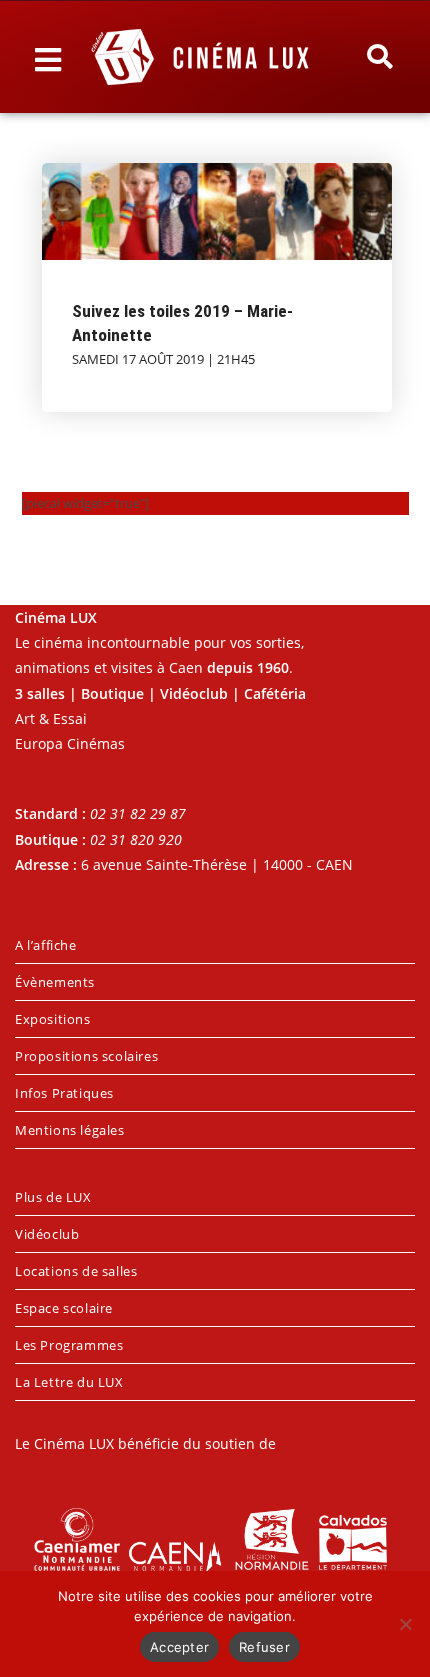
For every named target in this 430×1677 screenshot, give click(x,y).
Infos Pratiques (64, 1093)
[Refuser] (405, 1624)
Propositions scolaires (86, 1056)
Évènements (55, 982)
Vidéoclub (47, 1234)
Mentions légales (70, 1130)
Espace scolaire (64, 1308)
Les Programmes (69, 1345)
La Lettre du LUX (69, 1382)
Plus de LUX (53, 1197)
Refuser (264, 1647)
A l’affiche (46, 945)
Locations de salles (76, 1271)
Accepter (179, 1647)
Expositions (53, 1019)
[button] (380, 57)
